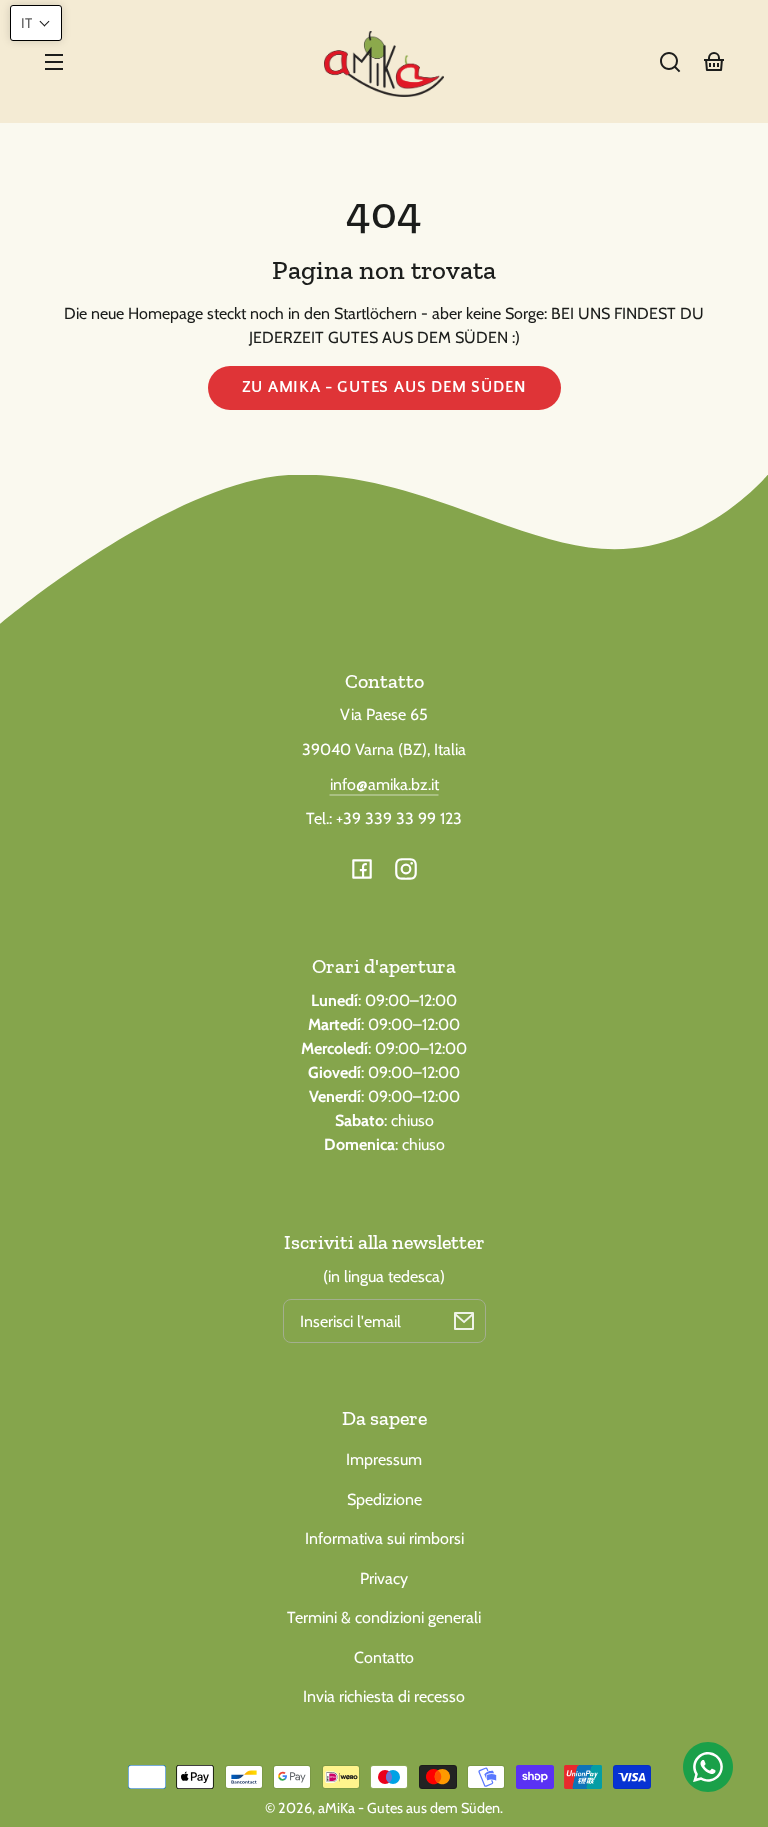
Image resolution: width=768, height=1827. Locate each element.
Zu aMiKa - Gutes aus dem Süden (384, 387)
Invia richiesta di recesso (384, 1696)
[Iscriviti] (464, 1321)
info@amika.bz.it (384, 784)
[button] (670, 62)
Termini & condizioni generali (384, 1617)
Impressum (384, 1459)
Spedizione (384, 1499)
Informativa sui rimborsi (384, 1538)
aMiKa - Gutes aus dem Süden (409, 1808)
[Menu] (54, 62)
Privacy (384, 1578)
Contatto (384, 1657)
